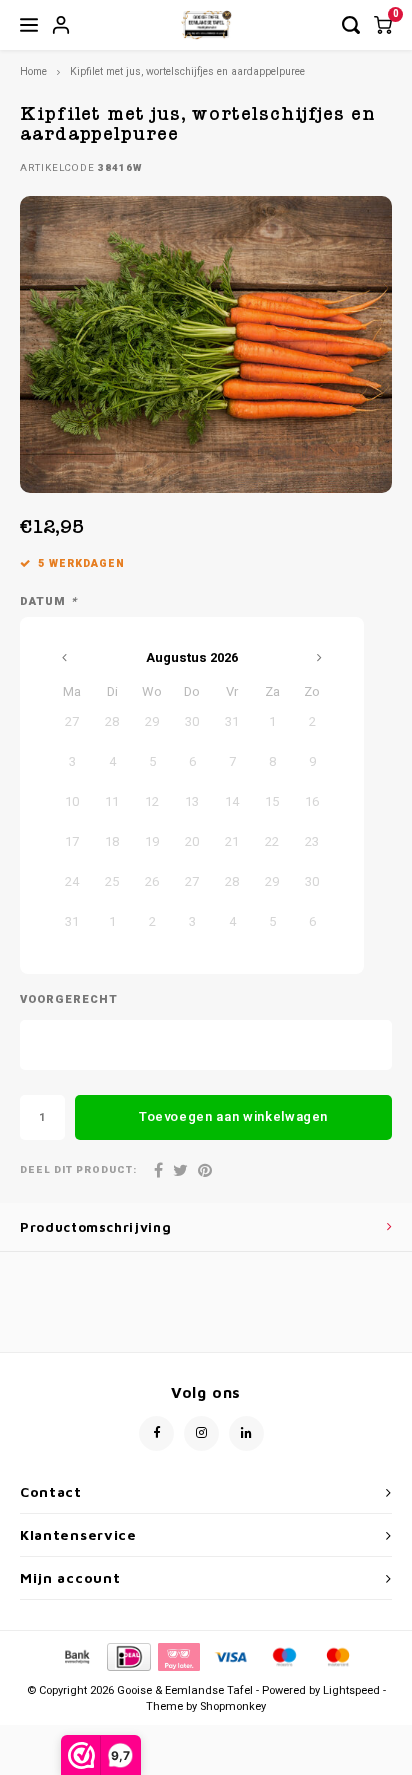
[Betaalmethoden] (76, 1656)
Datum (48, 602)
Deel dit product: (78, 1170)
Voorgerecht (69, 1000)
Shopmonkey (233, 1706)
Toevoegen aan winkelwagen (233, 1116)
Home (33, 71)
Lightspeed (351, 1690)
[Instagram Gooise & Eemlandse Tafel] (201, 1433)
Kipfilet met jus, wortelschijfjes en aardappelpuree (187, 71)
